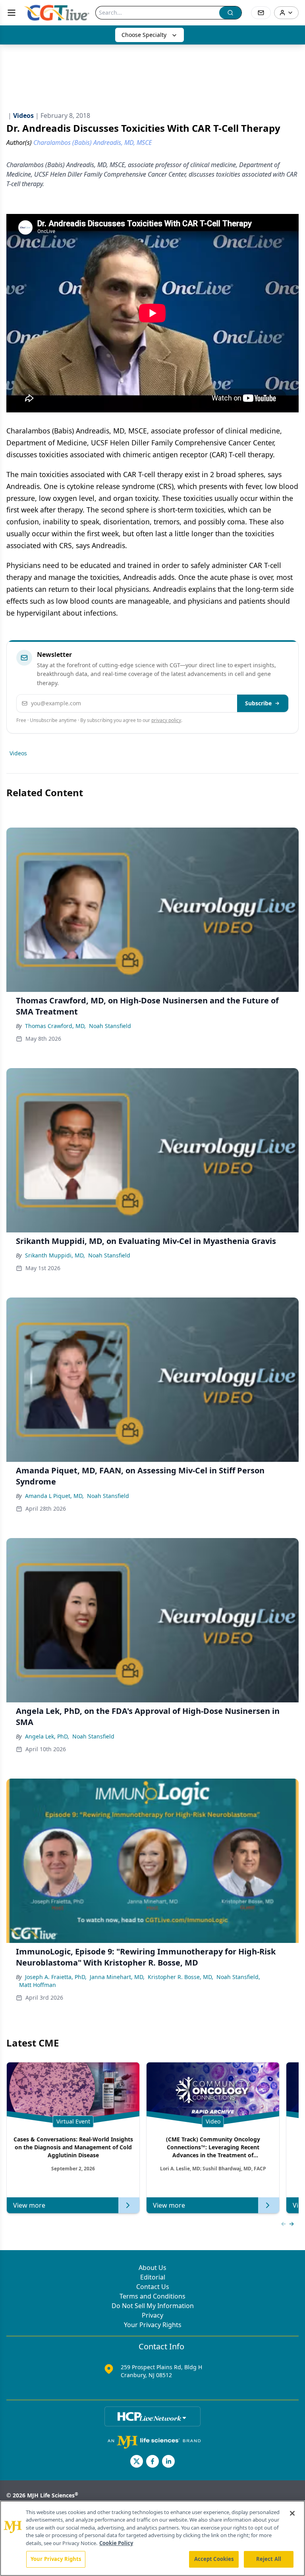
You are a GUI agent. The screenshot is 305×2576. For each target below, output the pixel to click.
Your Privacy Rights (153, 2325)
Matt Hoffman (38, 1985)
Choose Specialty (144, 35)
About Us (152, 2268)
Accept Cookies (214, 2559)
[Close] (292, 2513)
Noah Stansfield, (238, 1977)
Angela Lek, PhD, (47, 1736)
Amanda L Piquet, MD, (54, 1496)
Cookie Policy (116, 2543)
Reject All (269, 2559)
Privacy (152, 2315)
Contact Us (153, 2287)
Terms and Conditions (152, 2296)
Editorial (153, 2277)
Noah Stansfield (110, 1026)
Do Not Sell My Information (153, 2306)
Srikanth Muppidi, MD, (55, 1255)
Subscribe (258, 703)
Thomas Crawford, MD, (55, 1026)
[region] (152, 2538)
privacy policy (166, 720)
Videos (18, 753)
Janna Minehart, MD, (117, 1977)
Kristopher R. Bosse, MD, (180, 1977)
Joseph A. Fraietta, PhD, (56, 1977)
